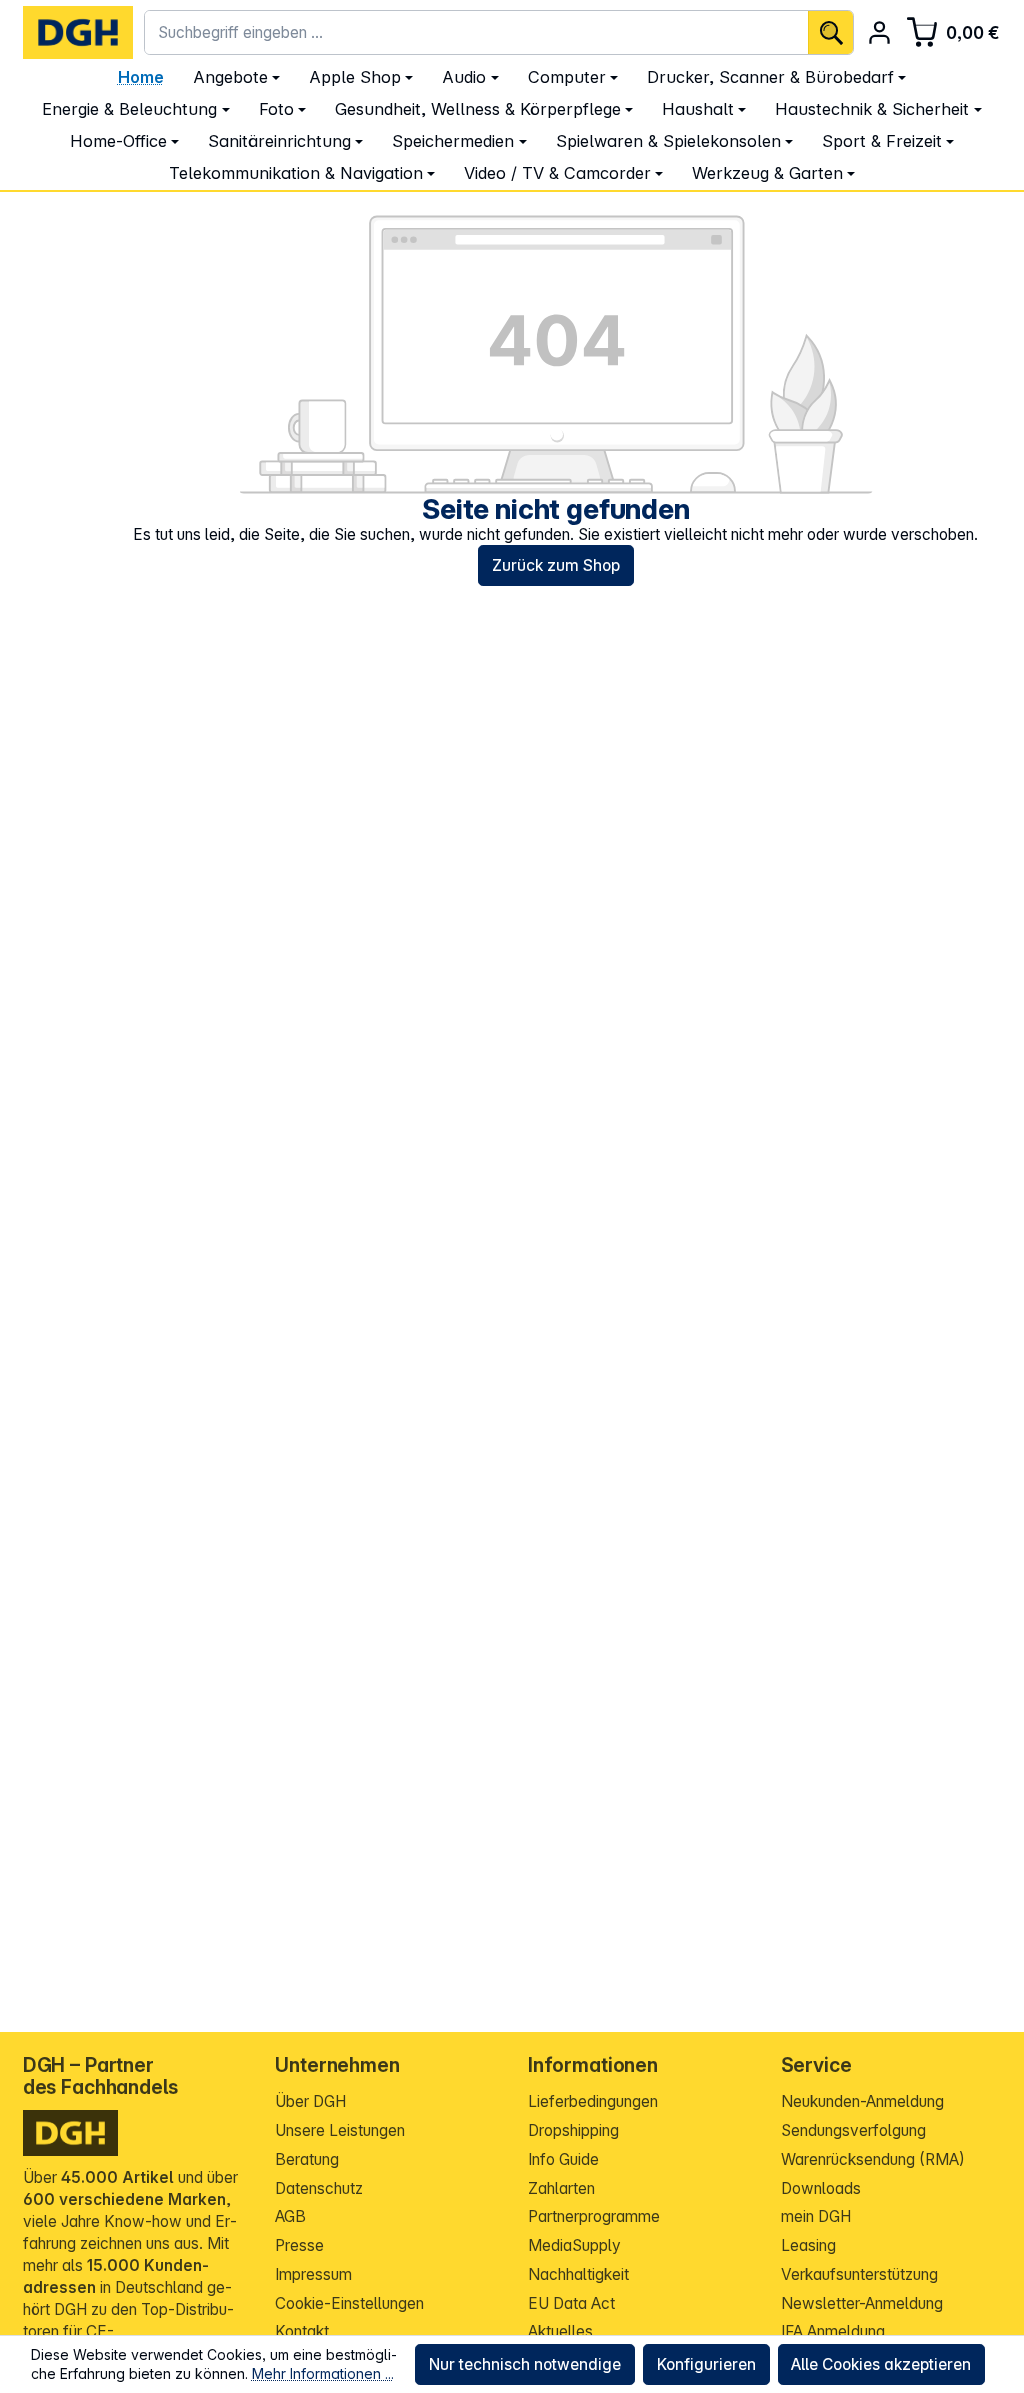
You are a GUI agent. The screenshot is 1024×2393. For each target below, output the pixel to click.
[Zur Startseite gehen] (78, 32)
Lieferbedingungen (593, 2101)
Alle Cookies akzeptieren (881, 2364)
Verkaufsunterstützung (859, 2274)
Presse (299, 2245)
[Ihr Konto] (879, 32)
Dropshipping (573, 2130)
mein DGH (816, 2216)
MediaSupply (574, 2245)
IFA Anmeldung (833, 2331)
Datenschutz (319, 2188)
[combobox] (476, 32)
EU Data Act (571, 2303)
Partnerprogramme (594, 2216)
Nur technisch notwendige (525, 2364)
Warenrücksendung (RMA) (873, 2159)
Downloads (821, 2188)
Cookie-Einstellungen (349, 2303)
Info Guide (563, 2159)
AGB (290, 2216)
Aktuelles (560, 2331)
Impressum (313, 2274)
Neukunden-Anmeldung (862, 2101)
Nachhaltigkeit (578, 2274)
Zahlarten (561, 2188)
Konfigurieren (706, 2364)
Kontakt (302, 2331)
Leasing (808, 2245)
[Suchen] (830, 32)
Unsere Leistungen (340, 2130)
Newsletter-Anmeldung (862, 2303)
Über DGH (310, 2101)
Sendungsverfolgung (853, 2130)
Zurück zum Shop (556, 565)
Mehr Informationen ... (323, 2373)
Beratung (307, 2159)
